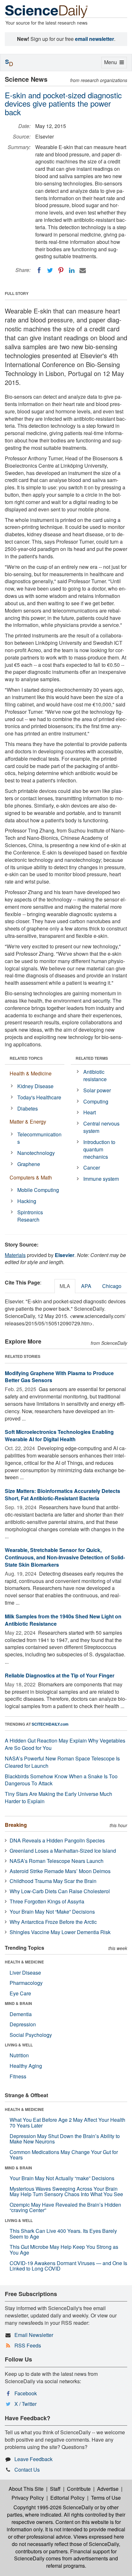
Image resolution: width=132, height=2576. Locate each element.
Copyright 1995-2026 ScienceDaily (53, 2507)
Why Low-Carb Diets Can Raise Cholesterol (60, 1891)
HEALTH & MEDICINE (24, 1962)
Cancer (92, 1167)
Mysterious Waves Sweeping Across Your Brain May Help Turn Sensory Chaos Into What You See (66, 2192)
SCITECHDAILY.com (50, 1724)
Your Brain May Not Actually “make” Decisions (62, 2178)
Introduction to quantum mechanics (99, 1149)
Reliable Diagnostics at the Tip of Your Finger (60, 1675)
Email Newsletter (34, 2335)
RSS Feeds (28, 2345)
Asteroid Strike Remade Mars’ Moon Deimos (60, 1871)
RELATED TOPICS (26, 1058)
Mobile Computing (38, 1190)
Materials (15, 1255)
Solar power (97, 1090)
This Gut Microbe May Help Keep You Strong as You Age (64, 2250)
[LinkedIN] (72, 270)
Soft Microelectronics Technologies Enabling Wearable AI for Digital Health (59, 1435)
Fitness (18, 2076)
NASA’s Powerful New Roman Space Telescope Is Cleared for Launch (62, 1762)
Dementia (21, 2014)
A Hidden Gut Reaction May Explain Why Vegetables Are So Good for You (65, 1744)
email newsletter (95, 39)
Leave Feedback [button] (33, 2459)
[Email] (83, 270)
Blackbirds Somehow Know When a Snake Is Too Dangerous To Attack (61, 1780)
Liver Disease (25, 1973)
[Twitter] (50, 270)
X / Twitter (25, 2404)
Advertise (108, 2489)
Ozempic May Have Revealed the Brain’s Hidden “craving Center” (65, 2207)
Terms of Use (106, 2498)
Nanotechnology (36, 1153)
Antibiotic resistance (95, 1075)
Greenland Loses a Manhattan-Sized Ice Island (63, 1851)
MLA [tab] (65, 1286)
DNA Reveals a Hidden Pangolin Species (57, 1840)
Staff (55, 2489)
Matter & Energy (28, 1122)
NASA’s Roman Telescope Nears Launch (57, 1861)
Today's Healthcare (39, 1097)
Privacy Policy (28, 2498)
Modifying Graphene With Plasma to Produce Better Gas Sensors (59, 1377)
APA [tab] (86, 1286)
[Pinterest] (61, 270)
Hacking (27, 1201)
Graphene (29, 1164)
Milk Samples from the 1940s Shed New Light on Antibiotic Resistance (63, 1620)
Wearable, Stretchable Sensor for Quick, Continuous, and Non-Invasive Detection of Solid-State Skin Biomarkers (65, 1557)
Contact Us (27, 2470)
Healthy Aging (26, 2066)
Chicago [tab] (112, 1286)
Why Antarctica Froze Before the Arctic (53, 1922)
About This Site (26, 2489)
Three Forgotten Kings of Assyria (47, 1901)
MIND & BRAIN (18, 2003)
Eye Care (20, 1993)
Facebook (26, 2393)
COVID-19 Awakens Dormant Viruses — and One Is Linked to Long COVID (68, 2266)
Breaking (16, 1825)
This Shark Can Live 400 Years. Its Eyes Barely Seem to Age (63, 2234)
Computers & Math (31, 1177)
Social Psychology (31, 2035)
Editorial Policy (67, 2498)
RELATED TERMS (92, 1058)
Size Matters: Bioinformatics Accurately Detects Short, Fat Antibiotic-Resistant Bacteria (62, 1495)
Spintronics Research (30, 1216)
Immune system (101, 1179)
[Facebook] (39, 270)
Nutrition (19, 2055)
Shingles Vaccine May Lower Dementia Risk (60, 1932)
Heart (90, 1112)
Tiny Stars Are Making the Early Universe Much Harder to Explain (58, 1797)
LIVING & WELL (19, 2045)
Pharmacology (26, 1983)
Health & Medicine (31, 1073)
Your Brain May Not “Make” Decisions (52, 1912)
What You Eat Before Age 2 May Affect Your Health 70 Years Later (67, 2123)
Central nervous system (101, 1127)
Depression (23, 2024)
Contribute (79, 2489)
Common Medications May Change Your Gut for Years (64, 2155)
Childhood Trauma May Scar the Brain (53, 1881)
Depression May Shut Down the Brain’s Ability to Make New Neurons (65, 2139)
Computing (96, 1101)
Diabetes (28, 1108)
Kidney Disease (35, 1086)
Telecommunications (39, 1138)
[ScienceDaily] (46, 11)
